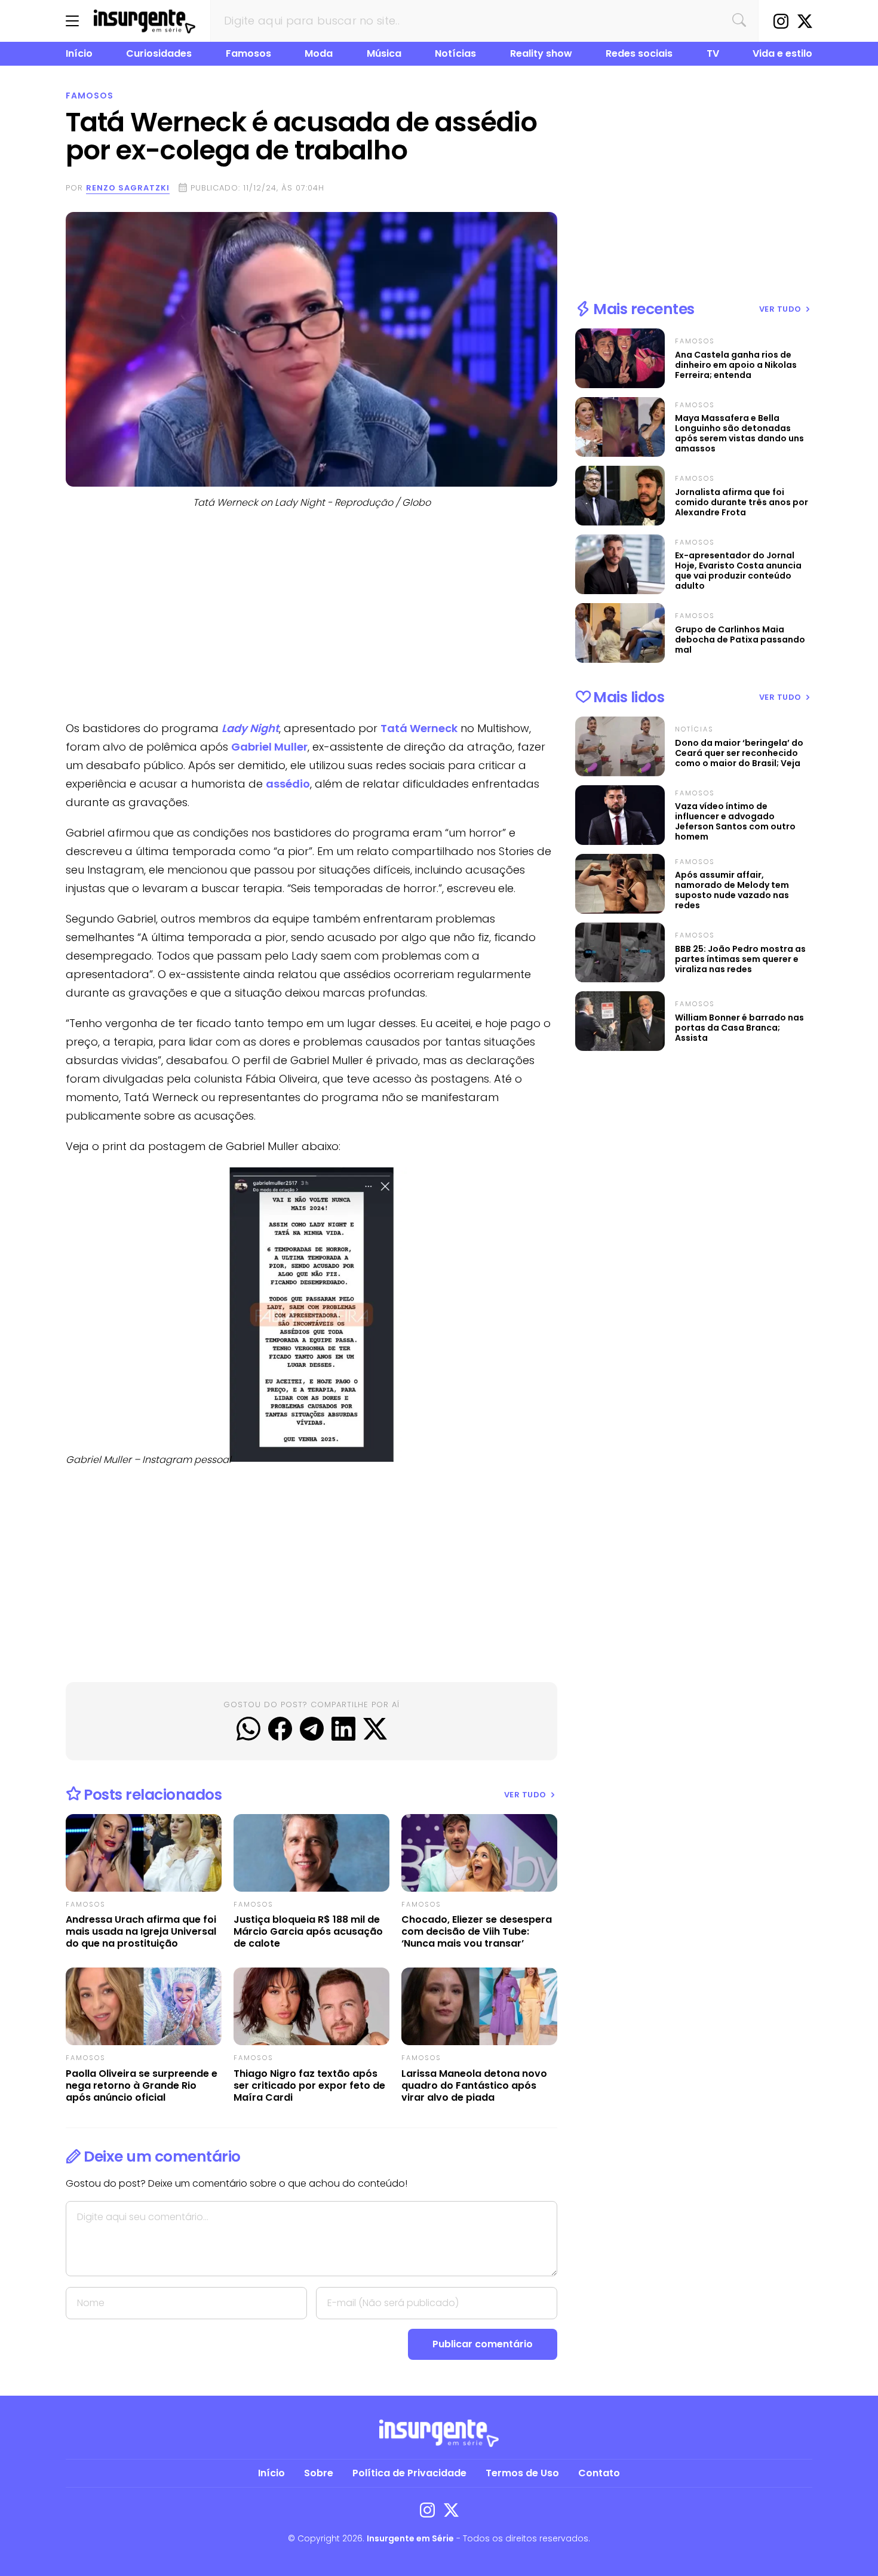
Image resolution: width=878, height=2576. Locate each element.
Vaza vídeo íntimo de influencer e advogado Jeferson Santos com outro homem (735, 822)
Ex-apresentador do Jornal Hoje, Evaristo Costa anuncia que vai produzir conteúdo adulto (738, 571)
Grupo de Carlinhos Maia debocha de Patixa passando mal (740, 640)
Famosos (248, 53)
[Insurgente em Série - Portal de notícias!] (145, 21)
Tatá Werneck (419, 728)
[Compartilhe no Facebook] (280, 1729)
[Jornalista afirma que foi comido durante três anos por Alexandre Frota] (620, 496)
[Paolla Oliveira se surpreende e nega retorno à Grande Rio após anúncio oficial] (144, 2006)
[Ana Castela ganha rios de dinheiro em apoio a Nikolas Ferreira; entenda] (620, 358)
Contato (599, 2473)
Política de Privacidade (409, 2473)
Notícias (455, 53)
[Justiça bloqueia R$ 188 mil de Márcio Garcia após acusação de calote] (311, 1853)
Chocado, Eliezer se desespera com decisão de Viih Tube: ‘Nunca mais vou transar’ (477, 1932)
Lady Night (250, 728)
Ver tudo (527, 1795)
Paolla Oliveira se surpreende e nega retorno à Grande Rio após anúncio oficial (142, 2086)
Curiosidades (159, 53)
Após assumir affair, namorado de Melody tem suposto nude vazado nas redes (732, 890)
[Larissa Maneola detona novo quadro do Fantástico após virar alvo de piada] (479, 2006)
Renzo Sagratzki (128, 188)
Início (79, 53)
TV (713, 53)
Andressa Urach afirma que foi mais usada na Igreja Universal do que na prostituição (141, 1932)
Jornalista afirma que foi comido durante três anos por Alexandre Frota (742, 502)
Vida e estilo (782, 53)
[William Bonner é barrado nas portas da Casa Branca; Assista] (620, 1021)
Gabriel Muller (269, 747)
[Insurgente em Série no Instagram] (781, 21)
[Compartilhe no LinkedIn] (343, 1729)
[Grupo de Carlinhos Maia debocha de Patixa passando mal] (620, 633)
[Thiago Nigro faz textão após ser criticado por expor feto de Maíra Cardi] (311, 2006)
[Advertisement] (311, 617)
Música (384, 53)
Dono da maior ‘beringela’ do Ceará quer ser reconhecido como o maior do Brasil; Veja (739, 753)
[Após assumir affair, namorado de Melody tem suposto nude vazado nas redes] (620, 884)
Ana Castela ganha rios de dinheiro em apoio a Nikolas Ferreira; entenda (736, 365)
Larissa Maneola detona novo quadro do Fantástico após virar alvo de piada (474, 2086)
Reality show (541, 53)
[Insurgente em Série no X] (805, 21)
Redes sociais (639, 53)
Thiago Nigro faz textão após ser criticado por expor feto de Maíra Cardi (309, 2086)
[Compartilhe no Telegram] (312, 1729)
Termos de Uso (522, 2473)
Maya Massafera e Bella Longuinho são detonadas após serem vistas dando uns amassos (739, 434)
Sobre (319, 2473)
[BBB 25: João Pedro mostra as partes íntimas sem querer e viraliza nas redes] (620, 952)
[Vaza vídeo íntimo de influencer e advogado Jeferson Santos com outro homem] (620, 815)
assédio (288, 784)
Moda (319, 53)
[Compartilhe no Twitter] (375, 1729)
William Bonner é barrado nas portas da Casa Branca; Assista (739, 1028)
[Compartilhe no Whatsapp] (248, 1729)
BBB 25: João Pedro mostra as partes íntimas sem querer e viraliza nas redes (740, 959)
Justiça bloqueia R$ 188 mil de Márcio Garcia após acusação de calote (308, 1932)
